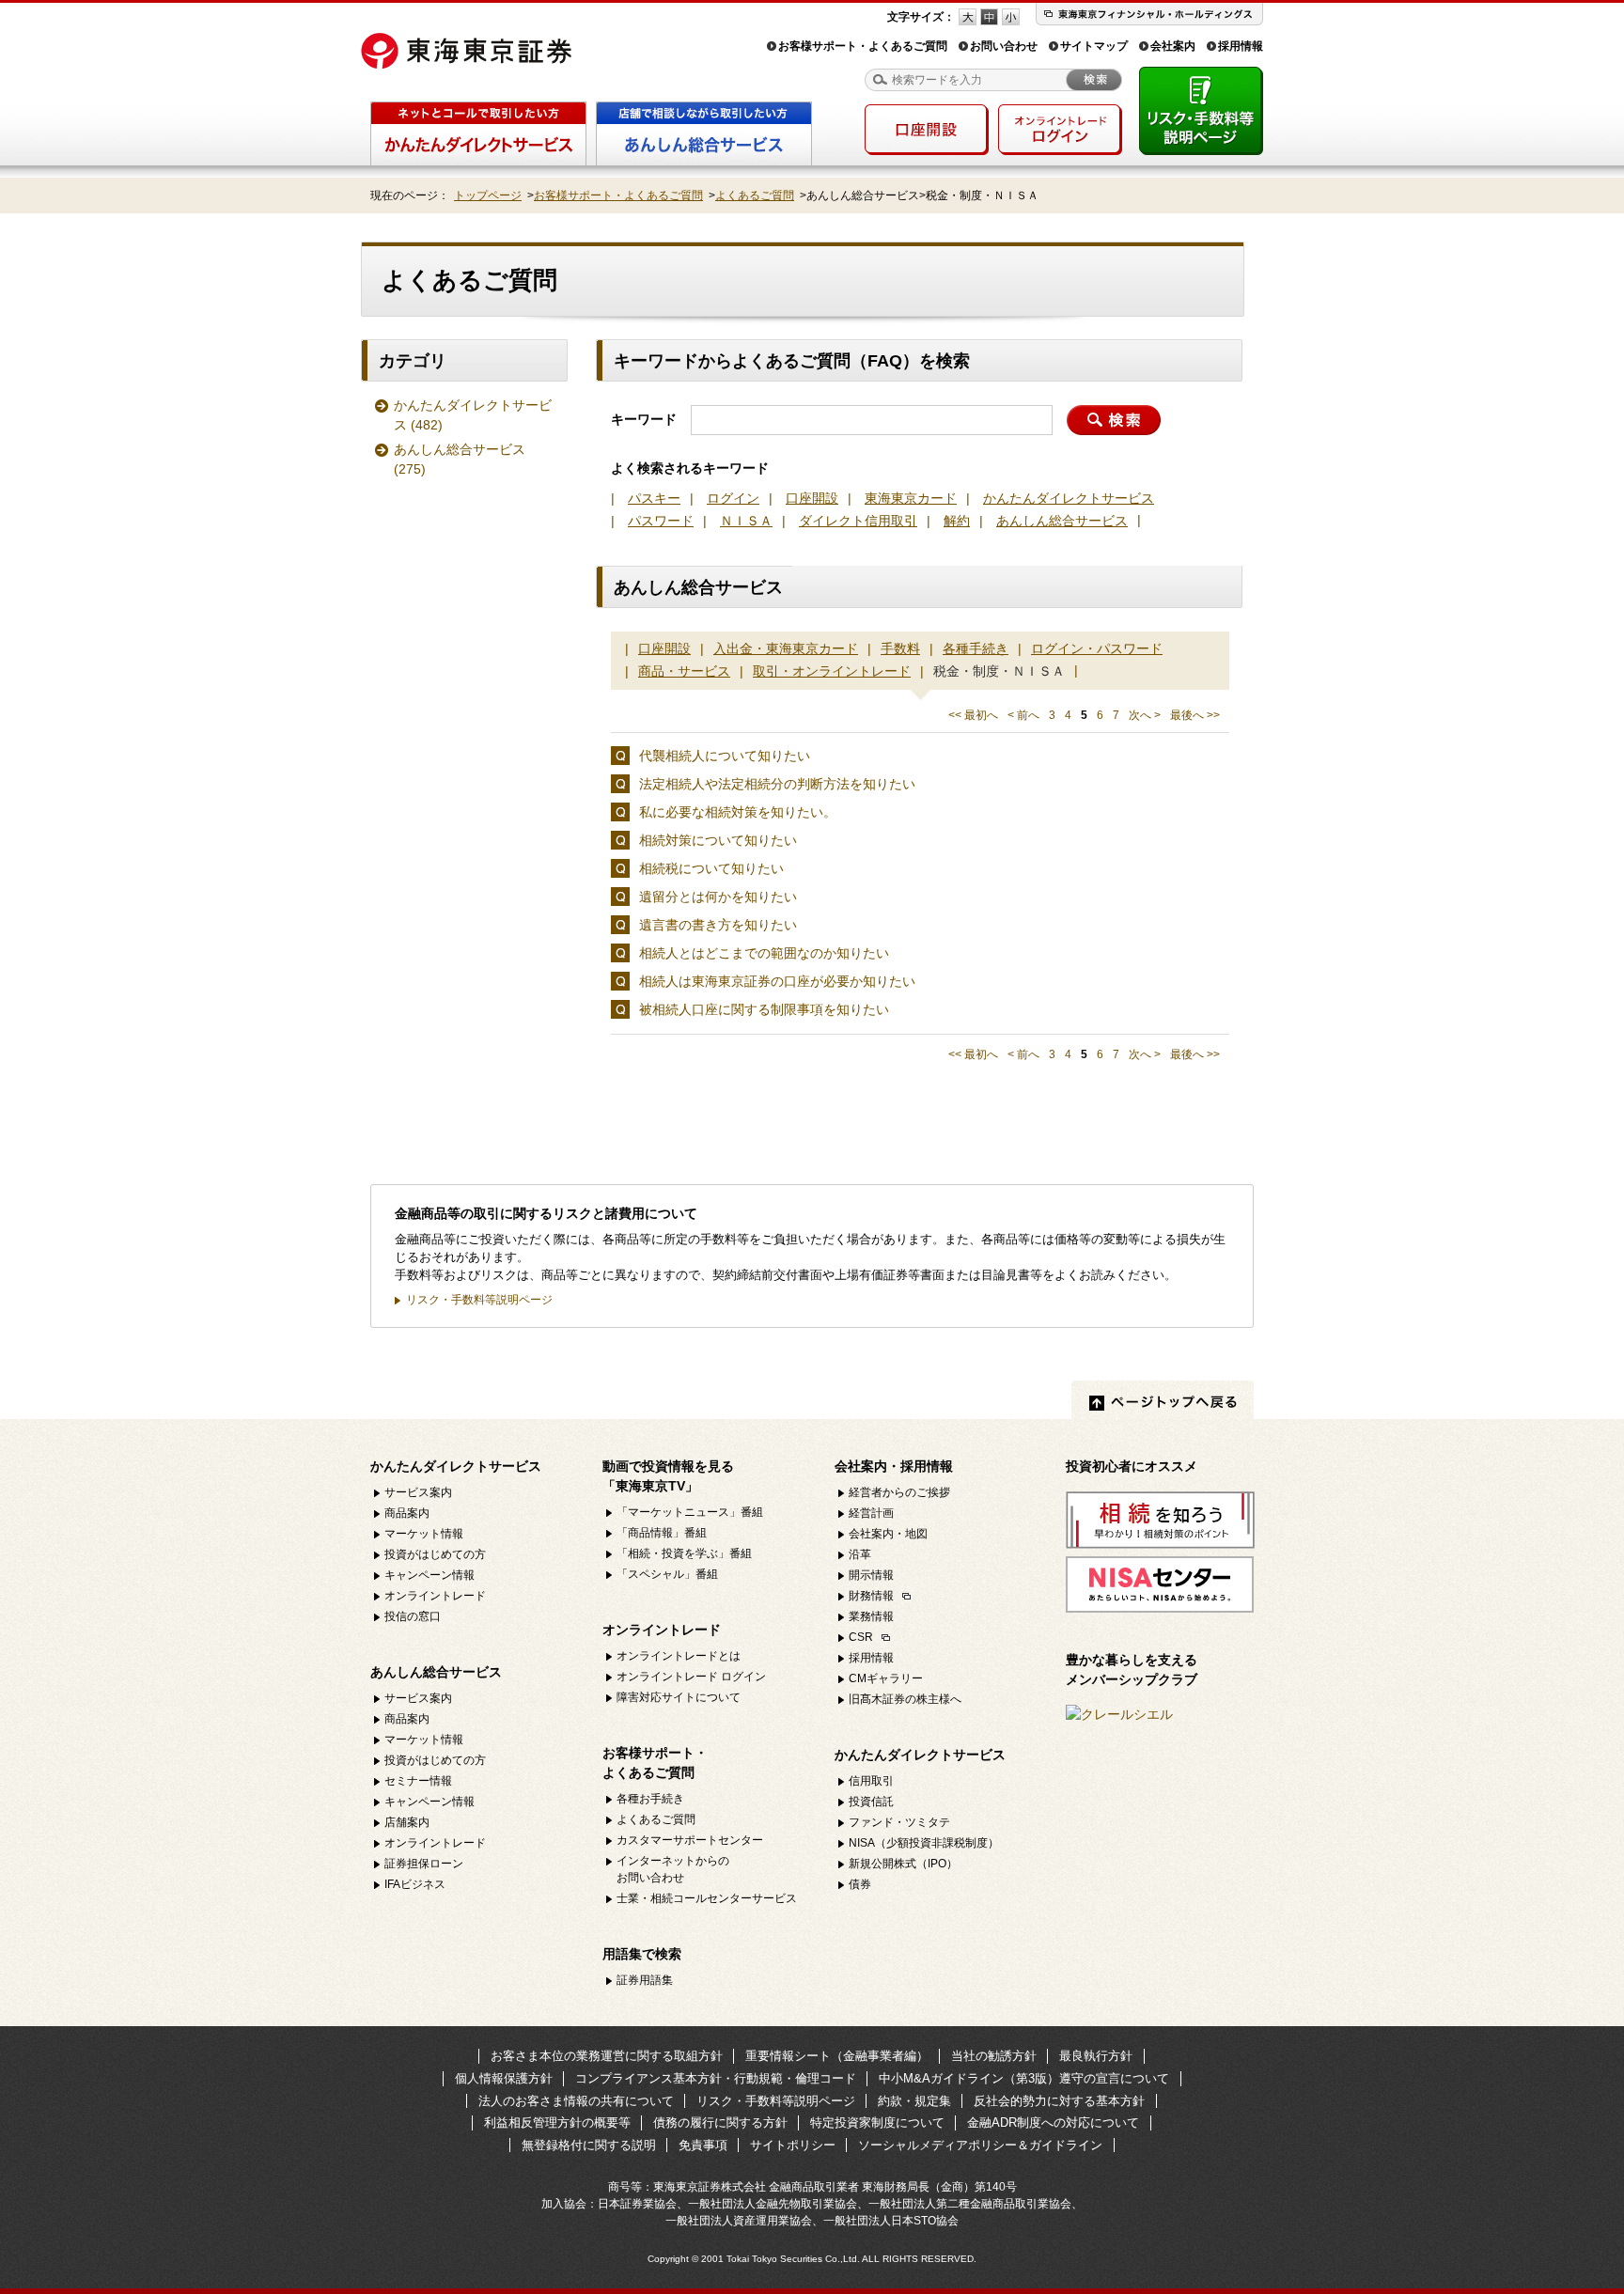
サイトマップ (1094, 46)
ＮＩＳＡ (746, 521)
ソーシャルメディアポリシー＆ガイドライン (980, 2145)
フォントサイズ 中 (989, 17)
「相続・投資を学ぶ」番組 (684, 1553)
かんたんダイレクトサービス (473, 415)
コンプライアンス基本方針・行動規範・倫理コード (716, 2078)
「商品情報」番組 (662, 1533)
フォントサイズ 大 (968, 17)
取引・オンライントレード (832, 671)
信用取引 (871, 1781)
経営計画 (871, 1513)
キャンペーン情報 (429, 1575)
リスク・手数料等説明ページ (479, 1300)
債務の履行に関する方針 (720, 2122)
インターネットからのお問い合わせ (673, 1869)
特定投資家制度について (877, 2122)
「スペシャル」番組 (667, 1574)
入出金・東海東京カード (786, 648)
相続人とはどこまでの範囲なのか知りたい (764, 953)
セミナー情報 (418, 1781)
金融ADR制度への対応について (1053, 2122)
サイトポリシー (793, 2145)
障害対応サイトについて (679, 1697)
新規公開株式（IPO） (903, 1864)
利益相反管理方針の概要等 (557, 2122)
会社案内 (1173, 46)
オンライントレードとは (679, 1656)
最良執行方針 (1096, 2056)
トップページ (488, 195)
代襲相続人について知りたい (725, 756)
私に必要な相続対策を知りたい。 (738, 812)
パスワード (661, 521)
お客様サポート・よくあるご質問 (863, 46)
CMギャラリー (886, 1678)
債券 (860, 1884)
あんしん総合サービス (460, 459)
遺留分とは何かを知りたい (718, 897)
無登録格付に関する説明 (589, 2145)
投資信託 (871, 1802)
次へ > (1145, 715)
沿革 (860, 1554)
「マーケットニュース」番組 (690, 1512)
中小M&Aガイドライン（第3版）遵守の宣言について (1024, 2078)
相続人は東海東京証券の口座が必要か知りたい (777, 981)
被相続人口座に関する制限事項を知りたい (764, 1009)
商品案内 (407, 1513)
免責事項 (703, 2145)
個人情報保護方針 (504, 2078)
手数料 (900, 648)
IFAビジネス (415, 1884)
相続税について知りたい (711, 868)
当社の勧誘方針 (994, 2056)
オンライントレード (435, 1596)
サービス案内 (418, 1492)
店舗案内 (407, 1822)
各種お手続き (650, 1799)
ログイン (733, 498)
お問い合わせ (1004, 46)
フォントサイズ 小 (1011, 17)
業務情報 (871, 1616)
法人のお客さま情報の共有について (576, 2101)
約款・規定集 (914, 2101)
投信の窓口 (413, 1616)
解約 (957, 521)
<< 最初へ (973, 715)
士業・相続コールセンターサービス (707, 1898)
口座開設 (812, 498)
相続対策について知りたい (718, 840)
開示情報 (871, 1575)
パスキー (654, 498)
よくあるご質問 (755, 195)
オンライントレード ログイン (691, 1677)
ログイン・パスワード (1097, 648)
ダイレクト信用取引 (858, 521)
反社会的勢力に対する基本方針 (1059, 2101)
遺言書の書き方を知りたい (718, 925)
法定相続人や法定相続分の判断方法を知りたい (777, 784)
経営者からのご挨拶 (899, 1492)
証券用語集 (645, 1980)
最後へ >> (1195, 715)
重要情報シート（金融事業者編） (837, 2056)
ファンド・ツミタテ (899, 1822)
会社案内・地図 (888, 1534)
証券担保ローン (424, 1864)
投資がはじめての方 (435, 1554)
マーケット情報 (424, 1534)
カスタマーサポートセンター (690, 1840)
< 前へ (1023, 715)
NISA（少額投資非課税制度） (924, 1843)
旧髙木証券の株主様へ (905, 1699)
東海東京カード (911, 498)
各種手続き (976, 648)
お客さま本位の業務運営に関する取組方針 (607, 2056)
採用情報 (1241, 46)
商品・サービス (684, 671)
